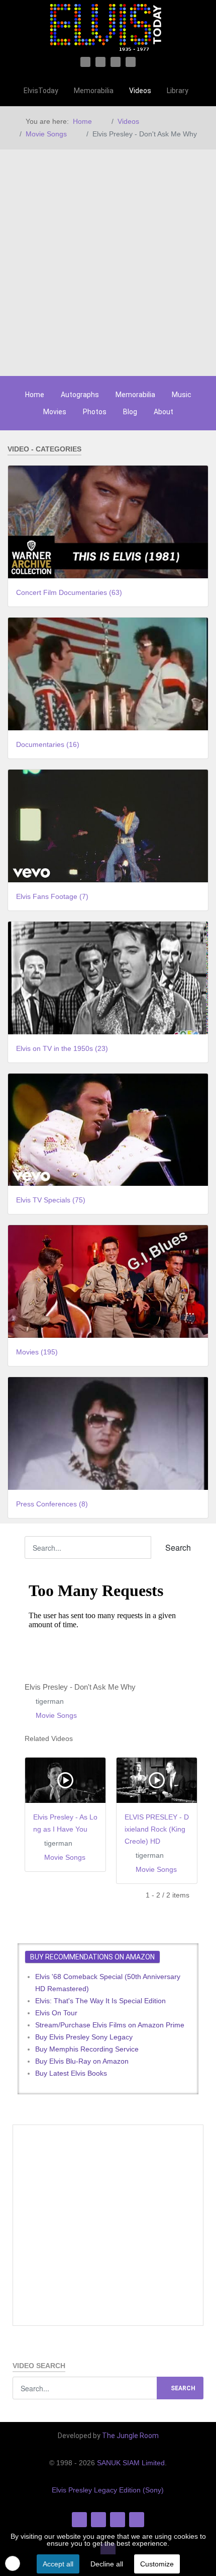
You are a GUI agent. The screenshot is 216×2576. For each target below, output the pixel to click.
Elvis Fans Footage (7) (52, 896)
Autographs (80, 395)
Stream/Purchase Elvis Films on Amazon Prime (110, 2025)
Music (182, 395)
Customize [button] (157, 2564)
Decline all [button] (107, 2564)
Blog (130, 412)
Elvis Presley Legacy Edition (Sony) (108, 2490)
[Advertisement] (108, 263)
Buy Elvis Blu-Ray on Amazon (82, 2061)
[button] (13, 2563)
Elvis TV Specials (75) (51, 1200)
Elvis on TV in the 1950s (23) (62, 1048)
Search (177, 1547)
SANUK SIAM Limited (131, 2463)
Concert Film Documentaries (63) (69, 592)
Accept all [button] (58, 2564)
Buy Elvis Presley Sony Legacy (84, 2037)
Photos (95, 412)
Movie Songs (56, 1715)
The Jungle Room (130, 2436)
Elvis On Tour (56, 2013)
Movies (55, 412)
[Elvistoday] (108, 28)
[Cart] (203, 91)
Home (35, 395)
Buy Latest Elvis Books (71, 2073)
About (164, 412)
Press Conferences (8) (52, 1504)
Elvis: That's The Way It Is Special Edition (100, 2001)
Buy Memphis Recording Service (87, 2049)
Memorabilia (135, 395)
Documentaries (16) (48, 744)
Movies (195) (37, 1352)
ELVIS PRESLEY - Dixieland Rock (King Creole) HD (157, 1829)
